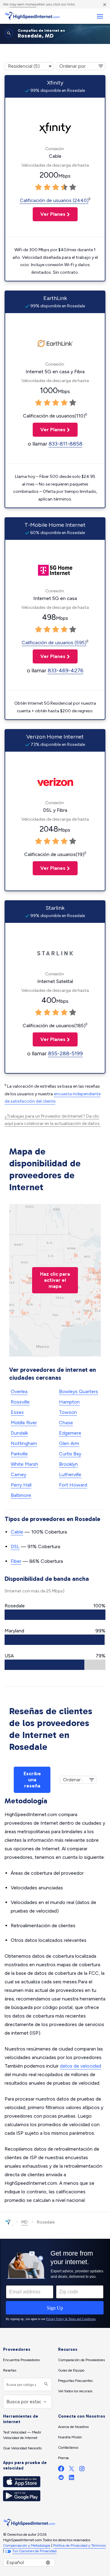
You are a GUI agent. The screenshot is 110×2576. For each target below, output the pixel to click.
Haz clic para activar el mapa (55, 1280)
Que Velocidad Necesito (22, 2448)
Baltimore (21, 1495)
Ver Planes (49, 214)
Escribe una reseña (32, 1780)
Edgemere (70, 1433)
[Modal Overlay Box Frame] (55, 2283)
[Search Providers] (45, 2385)
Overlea (19, 1391)
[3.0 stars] (56, 187)
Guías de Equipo (71, 2370)
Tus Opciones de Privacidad (34, 2551)
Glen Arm (69, 1443)
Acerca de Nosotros (73, 2427)
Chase (66, 1423)
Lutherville (70, 1474)
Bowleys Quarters (79, 1391)
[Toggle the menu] (100, 16)
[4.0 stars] (64, 187)
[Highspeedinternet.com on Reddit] (61, 2479)
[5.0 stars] (73, 187)
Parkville (19, 1454)
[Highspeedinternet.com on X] (71, 2470)
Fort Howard (73, 1485)
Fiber (16, 1561)
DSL (15, 1546)
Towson (68, 1412)
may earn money (23, 4)
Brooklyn (68, 1464)
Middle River (24, 1423)
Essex (17, 1412)
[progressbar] (55, 1615)
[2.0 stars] (47, 187)
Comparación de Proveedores (81, 2360)
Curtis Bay (70, 1454)
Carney (18, 1474)
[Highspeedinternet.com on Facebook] (61, 2470)
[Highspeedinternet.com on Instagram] (82, 2470)
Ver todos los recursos (75, 2391)
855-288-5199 (65, 1053)
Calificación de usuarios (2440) (54, 200)
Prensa (63, 2458)
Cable (17, 1532)
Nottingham (24, 1443)
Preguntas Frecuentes (75, 2381)
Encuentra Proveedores (21, 2360)
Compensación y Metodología (27, 2545)
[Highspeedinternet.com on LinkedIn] (71, 2479)
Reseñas (10, 2370)
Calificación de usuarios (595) (54, 643)
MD (25, 2222)
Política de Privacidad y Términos (79, 2545)
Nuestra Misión (70, 2437)
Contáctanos (68, 2448)
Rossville (20, 1402)
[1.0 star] (38, 187)
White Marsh (24, 1464)
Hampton (69, 1402)
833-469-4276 (66, 670)
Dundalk (19, 1433)
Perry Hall (21, 1485)
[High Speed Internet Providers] (32, 16)
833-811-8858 (66, 444)
